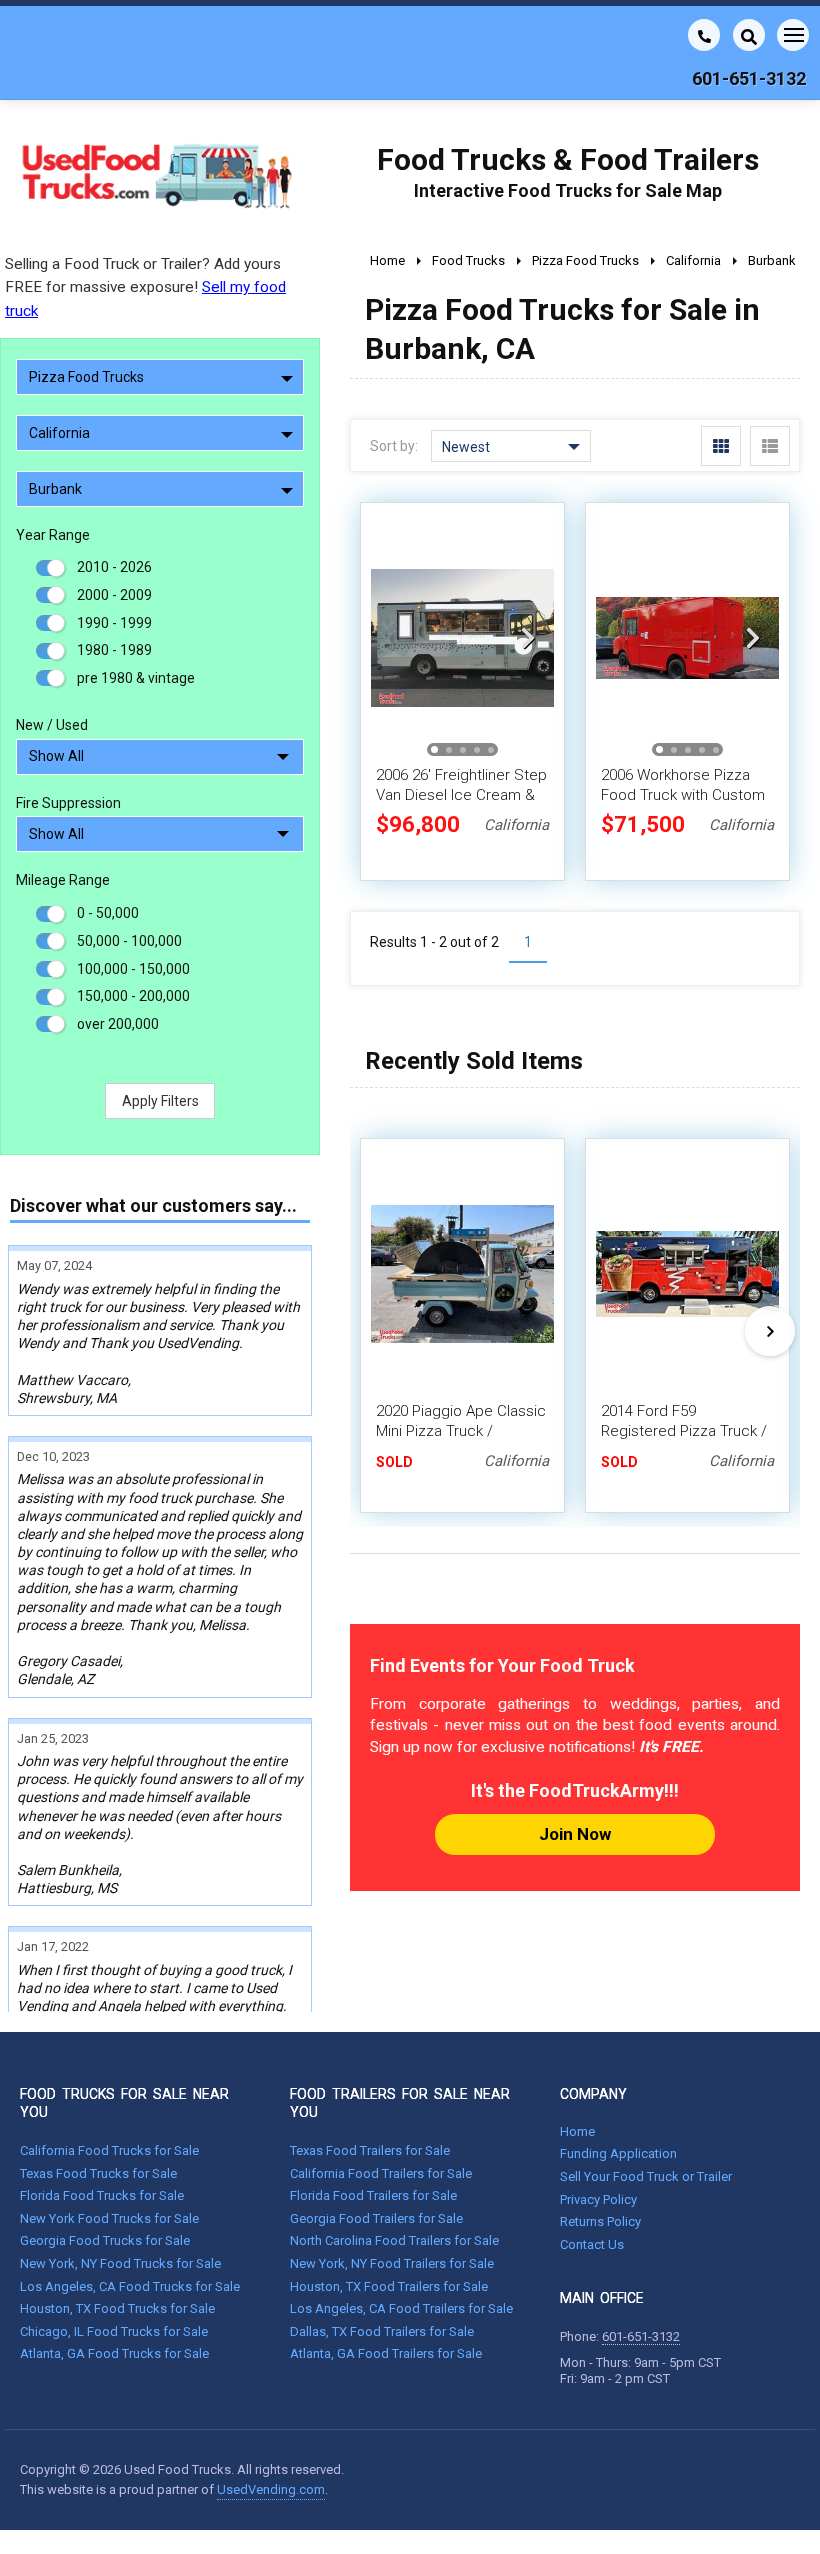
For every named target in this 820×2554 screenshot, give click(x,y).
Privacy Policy (598, 2199)
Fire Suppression (68, 803)
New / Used (52, 725)
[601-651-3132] (704, 35)
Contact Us (592, 2244)
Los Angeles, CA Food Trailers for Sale (401, 2308)
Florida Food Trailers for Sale (373, 2195)
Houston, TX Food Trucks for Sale (117, 2308)
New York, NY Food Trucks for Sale (120, 2263)
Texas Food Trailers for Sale (370, 2150)
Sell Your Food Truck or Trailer (646, 2176)
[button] (528, 638)
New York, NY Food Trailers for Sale (392, 2263)
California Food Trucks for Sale (109, 2150)
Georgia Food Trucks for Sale (105, 2240)
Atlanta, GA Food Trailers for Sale (386, 2353)
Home (577, 2131)
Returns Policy (600, 2221)
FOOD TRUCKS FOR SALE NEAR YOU (124, 2103)
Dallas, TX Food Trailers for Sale (382, 2331)
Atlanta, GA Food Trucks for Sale (114, 2353)
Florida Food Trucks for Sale (102, 2195)
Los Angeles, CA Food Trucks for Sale (130, 2286)
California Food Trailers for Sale (381, 2173)
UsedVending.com (271, 2489)
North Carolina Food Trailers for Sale (394, 2240)
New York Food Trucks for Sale (109, 2218)
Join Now (575, 1834)
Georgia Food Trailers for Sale (376, 2218)
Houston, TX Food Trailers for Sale (389, 2286)
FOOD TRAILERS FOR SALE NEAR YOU (400, 2103)
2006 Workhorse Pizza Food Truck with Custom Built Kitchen (683, 795)
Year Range (53, 535)
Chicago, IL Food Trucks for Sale (114, 2331)
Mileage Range (63, 880)
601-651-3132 (641, 2336)
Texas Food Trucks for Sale (98, 2173)
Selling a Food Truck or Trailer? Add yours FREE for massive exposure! (145, 287)
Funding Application (618, 2153)
